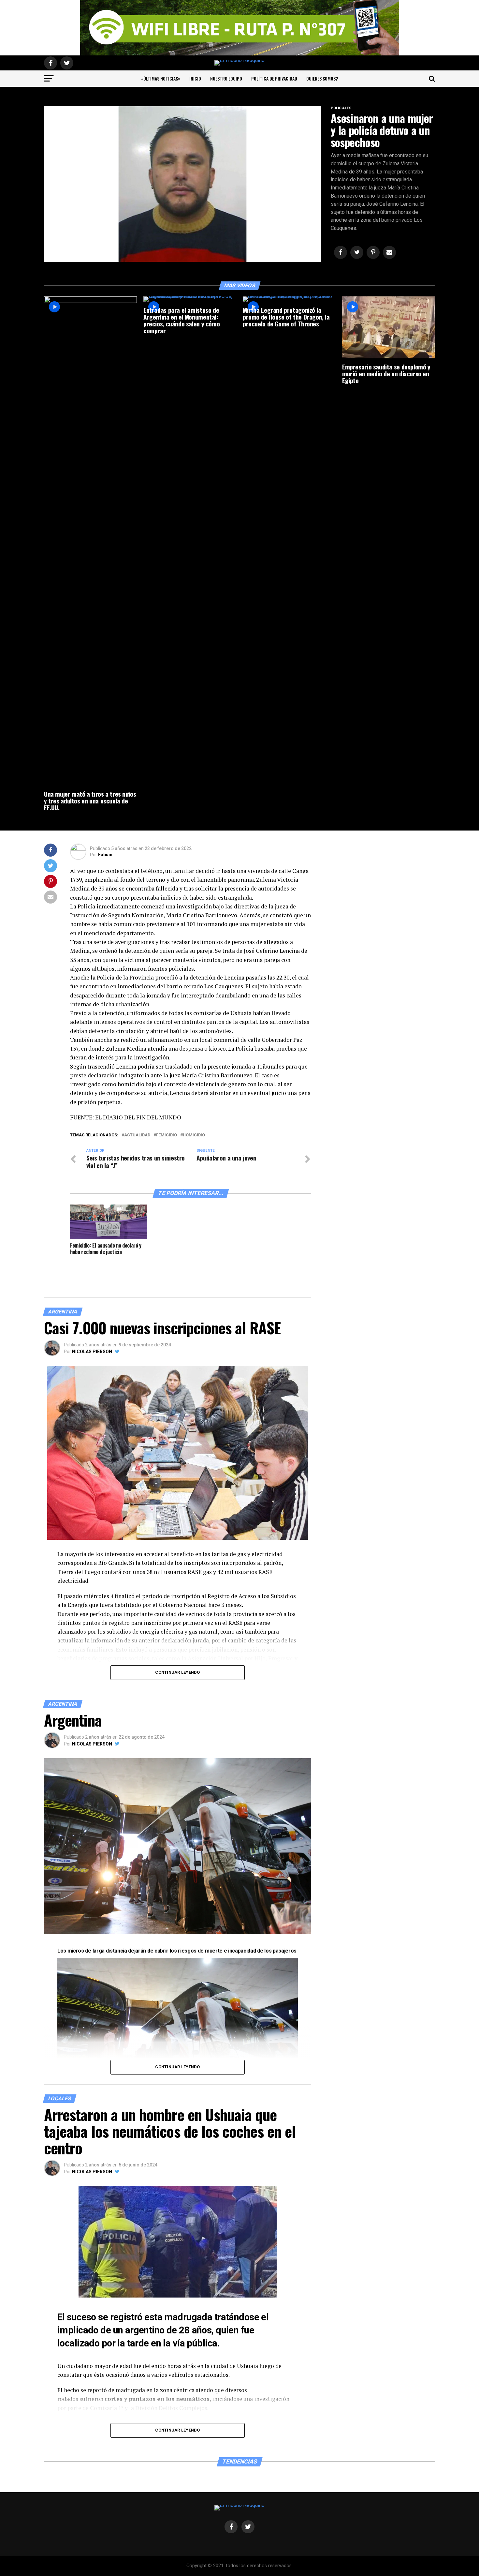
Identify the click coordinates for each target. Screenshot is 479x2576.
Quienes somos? (322, 78)
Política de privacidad (274, 78)
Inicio (195, 78)
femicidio (167, 1135)
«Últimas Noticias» (161, 78)
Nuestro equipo (226, 78)
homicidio (194, 1135)
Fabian (105, 855)
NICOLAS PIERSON (92, 1352)
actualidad (137, 1135)
